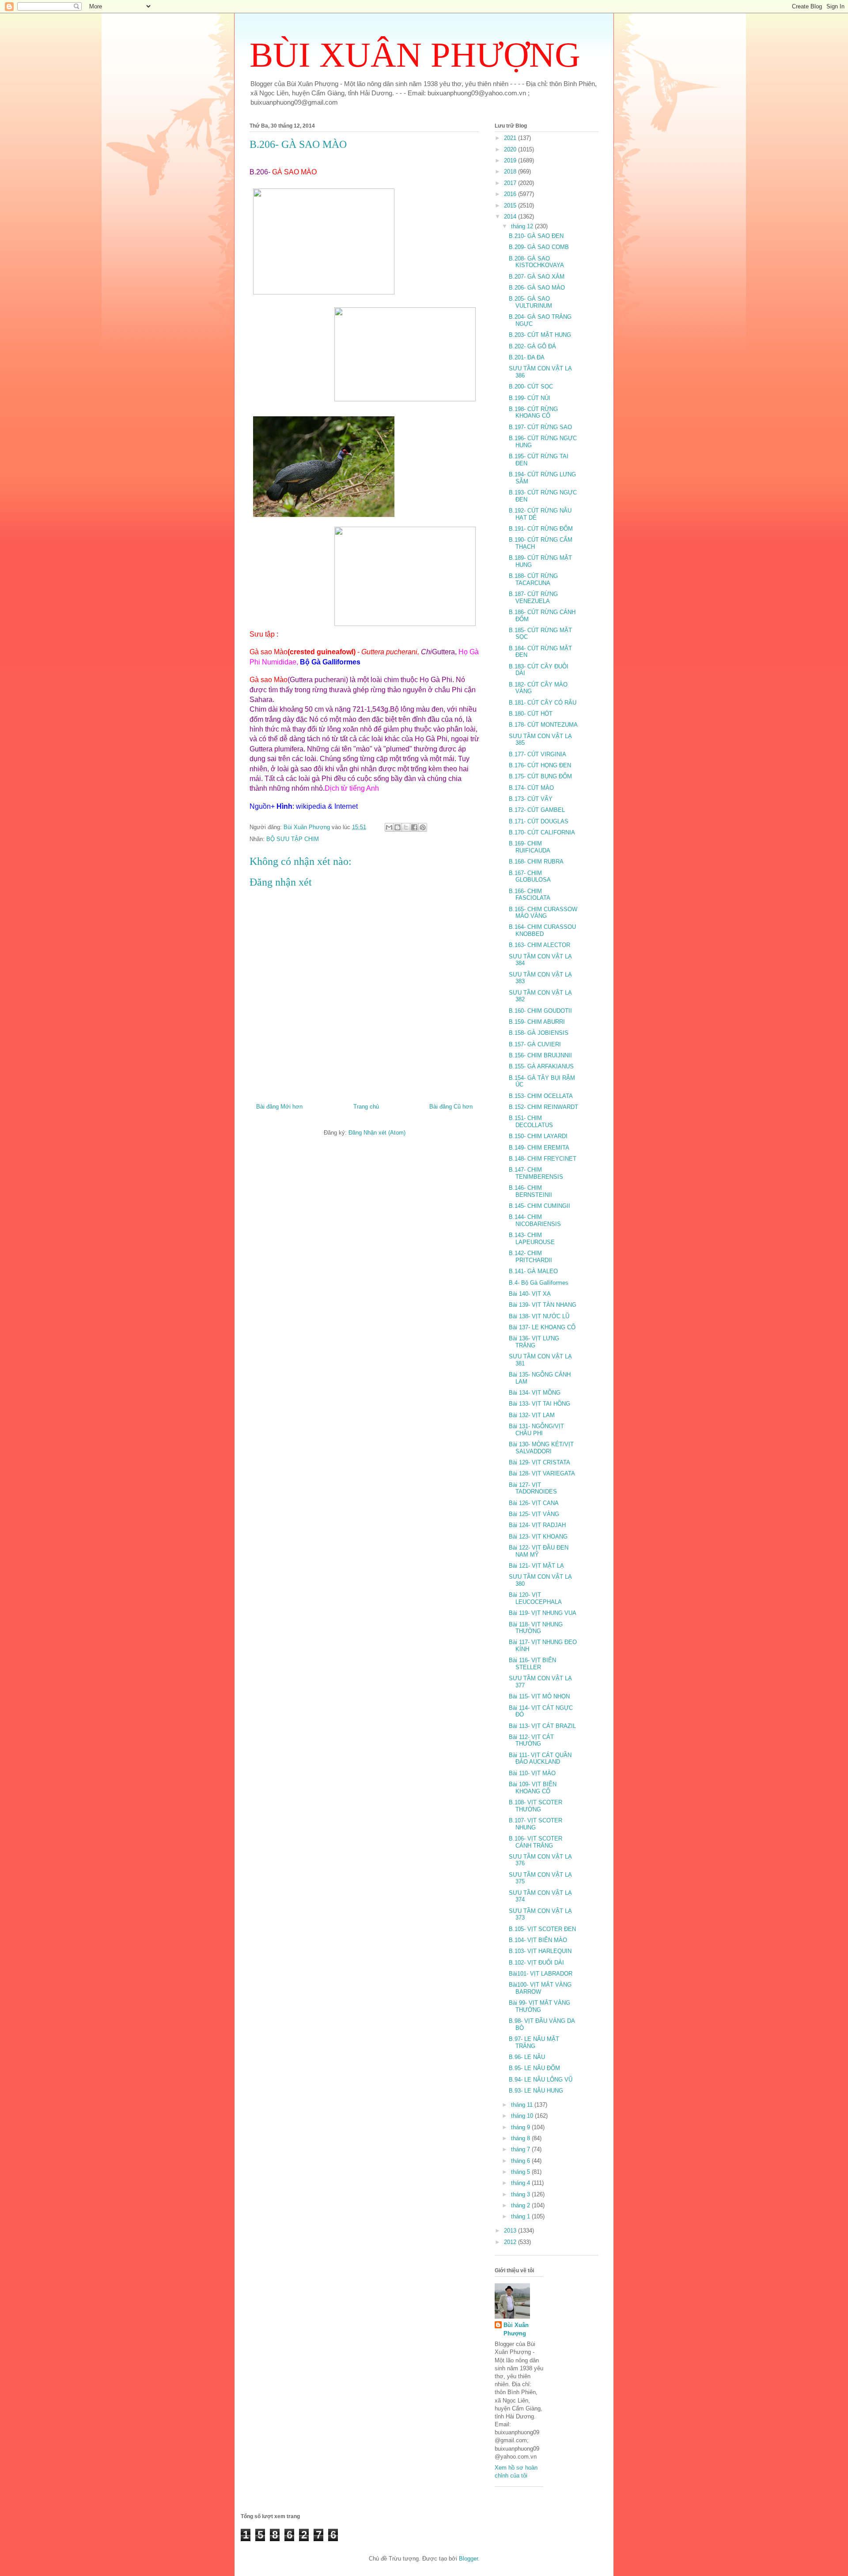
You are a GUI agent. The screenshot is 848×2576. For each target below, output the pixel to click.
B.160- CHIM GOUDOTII (540, 1011)
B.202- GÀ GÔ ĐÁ (532, 346)
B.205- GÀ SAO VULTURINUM (530, 302)
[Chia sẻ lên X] (406, 827)
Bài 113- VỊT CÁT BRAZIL (542, 1726)
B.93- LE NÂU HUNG (536, 2091)
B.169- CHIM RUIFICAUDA (530, 847)
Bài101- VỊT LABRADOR (541, 1974)
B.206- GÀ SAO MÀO (537, 288)
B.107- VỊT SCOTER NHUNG (536, 1824)
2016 (511, 194)
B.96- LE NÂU (527, 2057)
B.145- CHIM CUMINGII (539, 1206)
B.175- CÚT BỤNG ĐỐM (540, 776)
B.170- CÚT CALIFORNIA (542, 832)
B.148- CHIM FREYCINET (543, 1159)
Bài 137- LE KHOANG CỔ (542, 1327)
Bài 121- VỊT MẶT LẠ (536, 1566)
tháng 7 (521, 2149)
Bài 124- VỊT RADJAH (537, 1525)
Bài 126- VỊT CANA (534, 1503)
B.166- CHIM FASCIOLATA (530, 895)
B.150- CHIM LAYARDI (538, 1136)
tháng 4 (521, 2183)
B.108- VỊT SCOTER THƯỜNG (536, 1806)
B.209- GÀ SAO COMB (539, 247)
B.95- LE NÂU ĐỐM (534, 2068)
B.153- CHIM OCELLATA (541, 1096)
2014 (511, 217)
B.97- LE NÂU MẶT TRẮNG (534, 2042)
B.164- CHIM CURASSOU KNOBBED (542, 930)
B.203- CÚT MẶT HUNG (540, 335)
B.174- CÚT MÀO (531, 788)
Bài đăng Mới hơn (279, 1107)
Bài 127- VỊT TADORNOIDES (533, 1488)
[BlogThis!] (397, 827)
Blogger (468, 2559)
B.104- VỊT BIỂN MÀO (538, 1940)
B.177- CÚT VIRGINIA (538, 754)
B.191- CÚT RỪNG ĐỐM (541, 529)
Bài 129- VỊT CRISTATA (539, 1462)
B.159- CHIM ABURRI (537, 1022)
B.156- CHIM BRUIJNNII (540, 1055)
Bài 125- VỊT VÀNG (534, 1514)
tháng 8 (521, 2138)
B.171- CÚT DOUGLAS (539, 821)
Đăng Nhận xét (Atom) (377, 1133)
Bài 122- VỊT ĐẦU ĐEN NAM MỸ (539, 1551)
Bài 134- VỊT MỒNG (535, 1393)
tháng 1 (521, 2216)
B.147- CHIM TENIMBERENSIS (536, 1173)
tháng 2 (521, 2205)
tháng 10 (523, 2116)
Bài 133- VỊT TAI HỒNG (539, 1404)
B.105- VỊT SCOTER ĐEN (542, 1929)
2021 (511, 138)
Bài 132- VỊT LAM (532, 1415)
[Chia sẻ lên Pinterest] (423, 827)
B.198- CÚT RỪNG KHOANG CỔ (533, 413)
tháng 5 (521, 2172)
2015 (511, 206)
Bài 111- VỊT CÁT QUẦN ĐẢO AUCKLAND (540, 1759)
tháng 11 (523, 2105)
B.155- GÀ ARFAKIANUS (541, 1066)
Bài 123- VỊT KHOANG (538, 1537)
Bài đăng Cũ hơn (451, 1107)
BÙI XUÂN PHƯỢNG (415, 55)
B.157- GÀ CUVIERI (535, 1044)
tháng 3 (521, 2194)
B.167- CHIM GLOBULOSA (530, 877)
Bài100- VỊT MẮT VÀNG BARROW (540, 1988)
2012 (511, 2242)
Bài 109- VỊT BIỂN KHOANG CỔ (533, 1788)
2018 (511, 172)
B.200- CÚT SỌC (531, 387)
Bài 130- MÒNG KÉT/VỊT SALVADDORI (541, 1448)
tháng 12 (523, 226)
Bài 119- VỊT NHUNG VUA (543, 1613)
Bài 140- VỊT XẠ (530, 1294)
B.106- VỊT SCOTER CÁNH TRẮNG (536, 1842)
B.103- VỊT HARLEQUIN (540, 1951)
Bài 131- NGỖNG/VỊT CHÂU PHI (536, 1430)
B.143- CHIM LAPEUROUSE (532, 1239)
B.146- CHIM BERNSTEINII (530, 1191)
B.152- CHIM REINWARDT (543, 1107)
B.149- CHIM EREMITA (539, 1148)
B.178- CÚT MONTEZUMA (543, 725)
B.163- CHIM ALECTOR (539, 945)
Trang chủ (366, 1107)
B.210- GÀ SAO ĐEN (536, 236)
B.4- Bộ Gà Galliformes (539, 1283)
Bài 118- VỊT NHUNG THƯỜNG (536, 1628)
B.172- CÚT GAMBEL (537, 810)
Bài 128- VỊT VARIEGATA (542, 1473)
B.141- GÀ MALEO (533, 1271)
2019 (511, 160)
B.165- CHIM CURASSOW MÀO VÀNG (543, 913)
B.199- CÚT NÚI (530, 398)
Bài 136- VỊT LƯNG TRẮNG (534, 1342)
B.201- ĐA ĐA (527, 357)
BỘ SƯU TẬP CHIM (293, 839)
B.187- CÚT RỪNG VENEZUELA (533, 598)
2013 (511, 2231)
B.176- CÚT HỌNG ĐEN (540, 765)
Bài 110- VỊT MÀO (532, 1773)
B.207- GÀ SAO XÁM (537, 277)
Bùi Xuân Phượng (516, 2329)
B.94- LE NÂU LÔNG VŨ (541, 2080)
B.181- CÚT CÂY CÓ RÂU (543, 703)
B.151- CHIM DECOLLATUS (531, 1122)
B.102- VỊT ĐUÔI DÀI (536, 1963)
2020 (511, 149)
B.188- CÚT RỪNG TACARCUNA (533, 579)
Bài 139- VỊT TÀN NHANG (543, 1305)
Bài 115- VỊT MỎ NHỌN (539, 1696)
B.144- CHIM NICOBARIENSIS (535, 1220)
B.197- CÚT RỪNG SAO (540, 427)
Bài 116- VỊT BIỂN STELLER (532, 1664)
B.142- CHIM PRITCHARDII (530, 1257)
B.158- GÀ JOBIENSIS (539, 1033)
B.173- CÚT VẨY (531, 799)
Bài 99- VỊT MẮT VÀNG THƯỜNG (539, 2006)
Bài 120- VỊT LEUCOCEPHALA (535, 1598)
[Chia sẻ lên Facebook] (414, 827)
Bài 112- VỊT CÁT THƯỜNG (531, 1741)
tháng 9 (521, 2127)
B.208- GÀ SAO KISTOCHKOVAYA (536, 262)
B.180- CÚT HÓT (531, 714)
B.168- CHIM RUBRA (536, 862)
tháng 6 (521, 2161)
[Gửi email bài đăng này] (389, 827)
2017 (511, 183)
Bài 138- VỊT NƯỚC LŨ (539, 1316)
